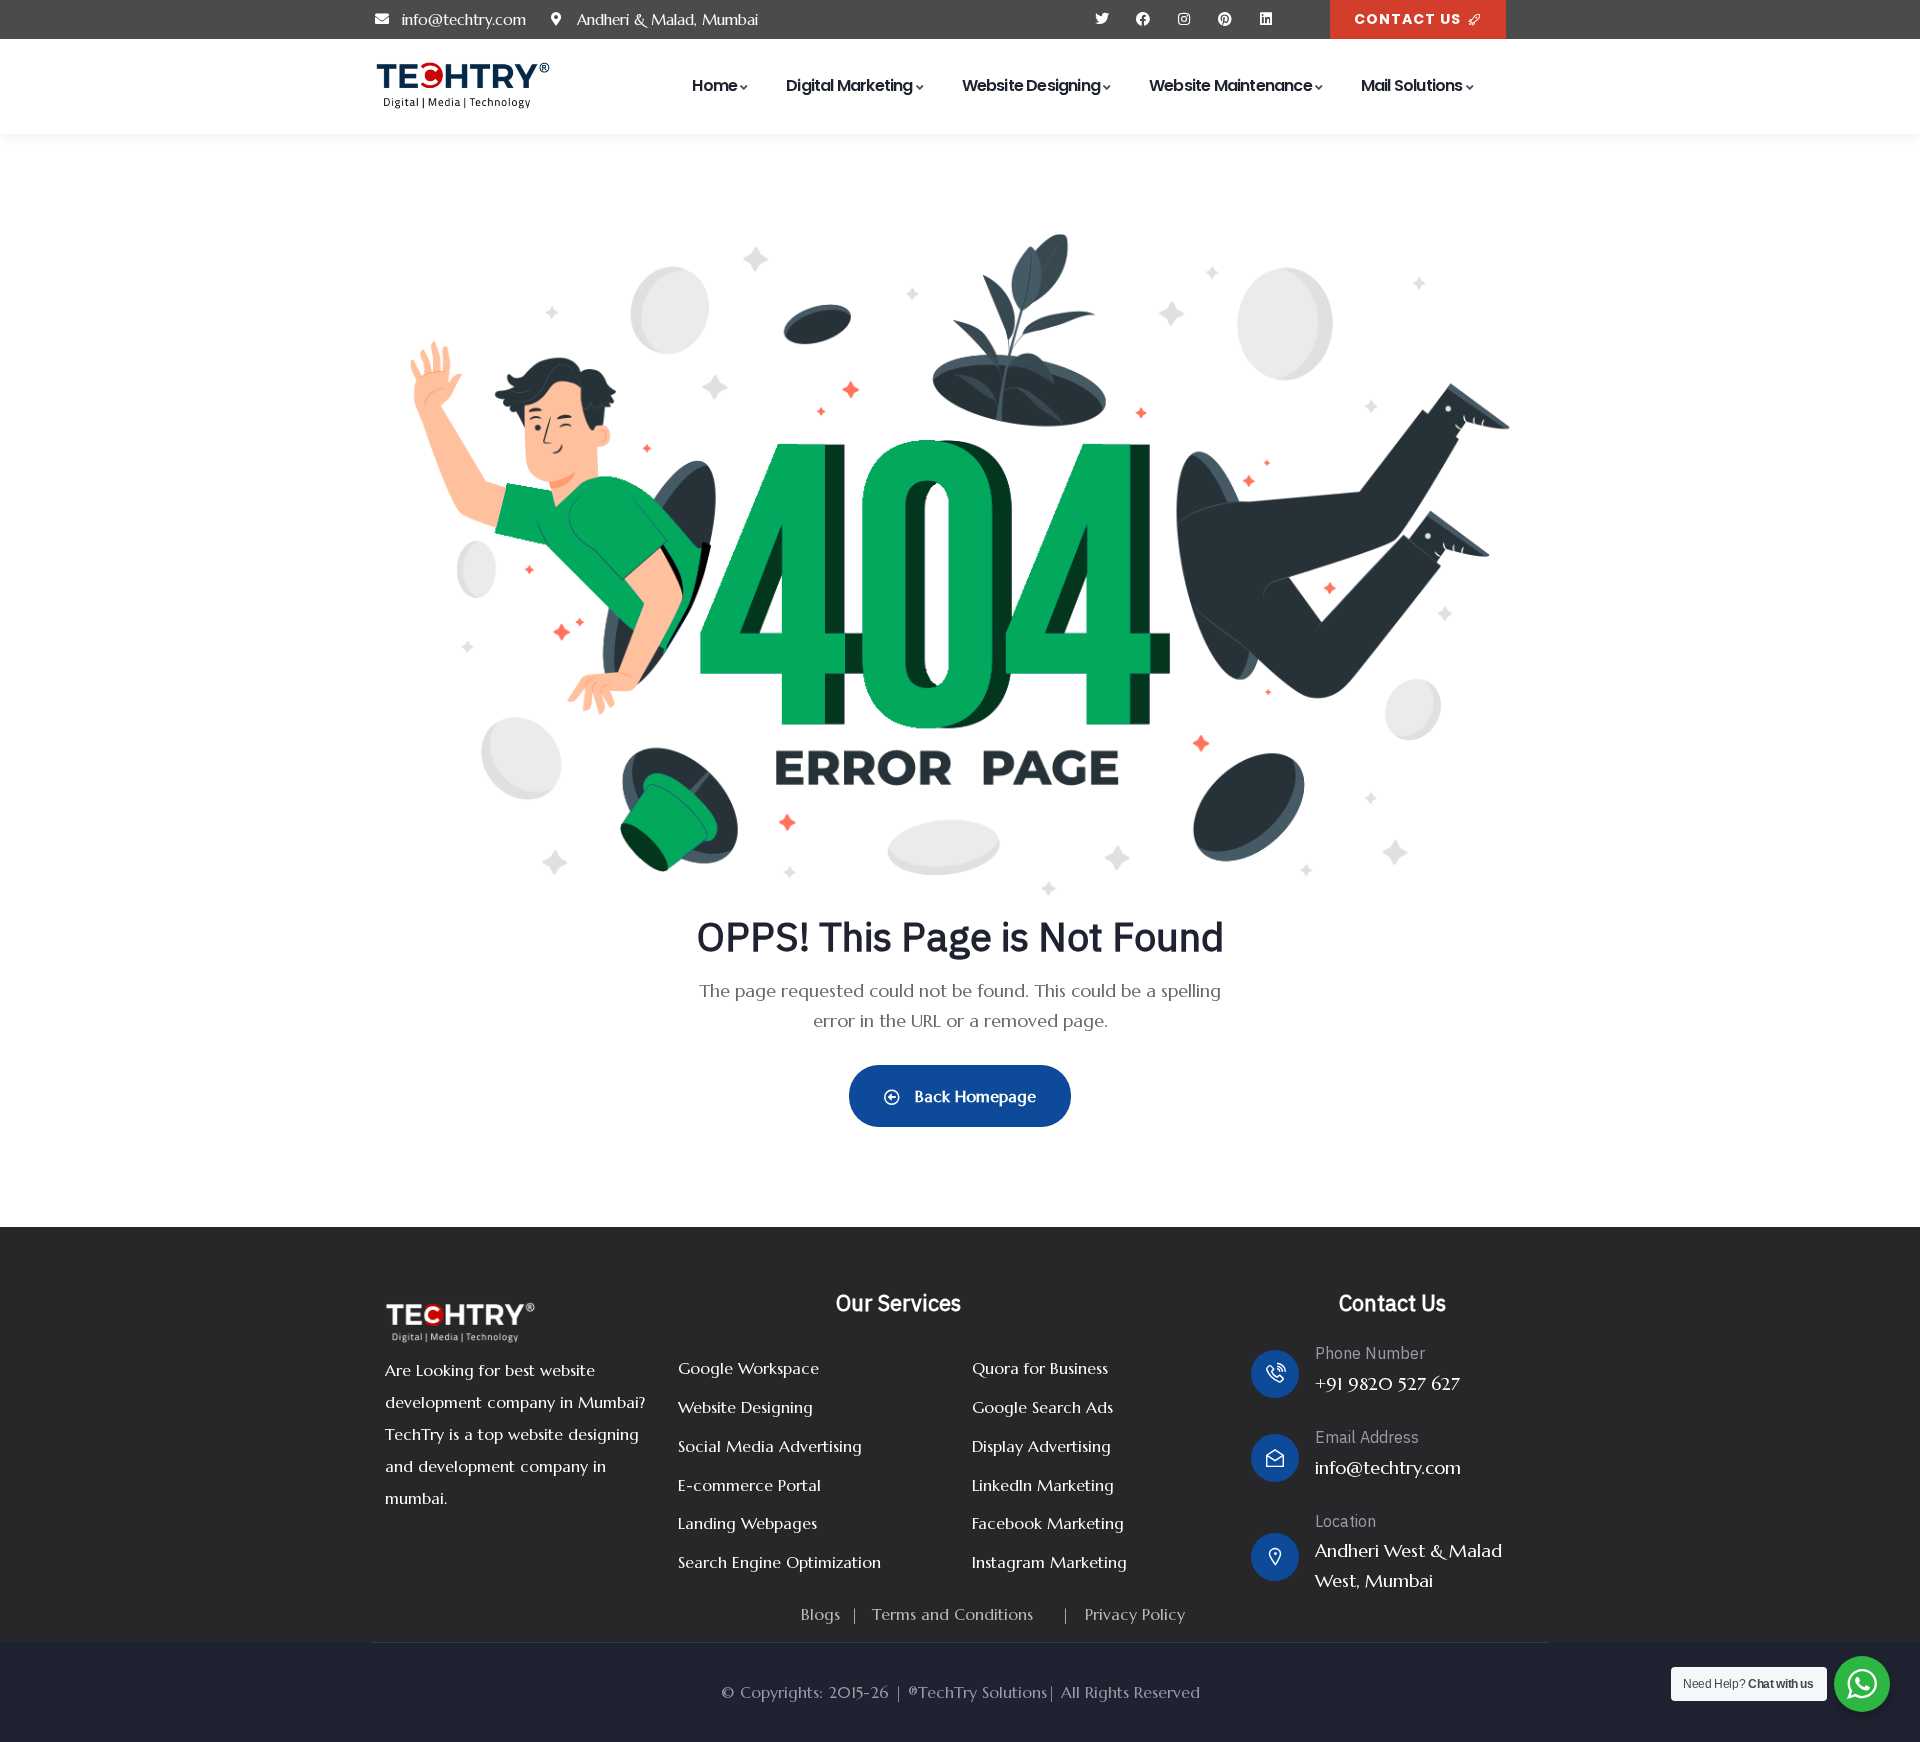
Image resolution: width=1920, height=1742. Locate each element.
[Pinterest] (1224, 19)
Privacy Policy (1135, 1614)
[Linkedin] (1265, 19)
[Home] (462, 86)
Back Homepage (973, 1096)
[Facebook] (1143, 19)
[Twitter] (1102, 19)
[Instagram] (1184, 19)
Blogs (820, 1614)
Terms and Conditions (952, 1614)
